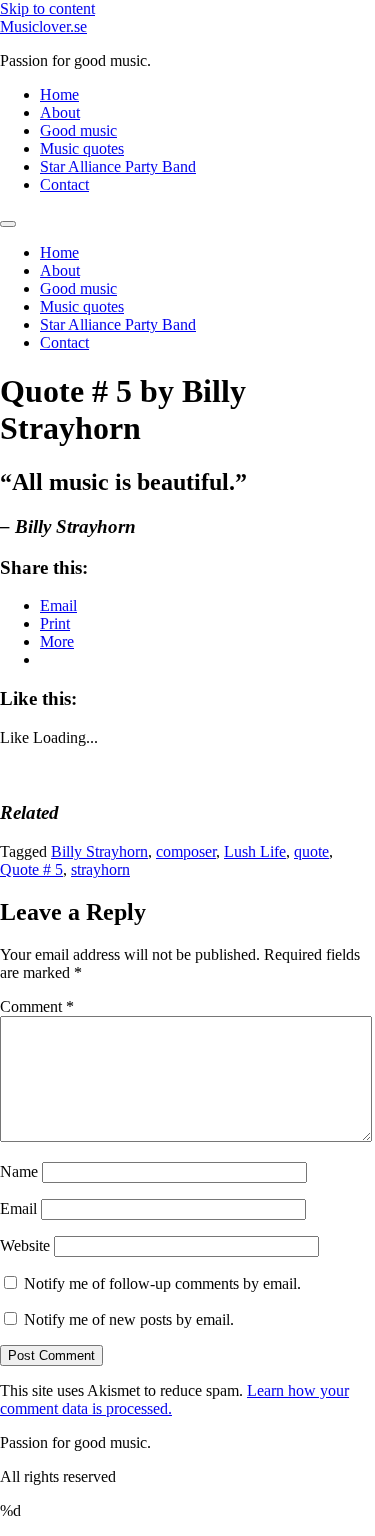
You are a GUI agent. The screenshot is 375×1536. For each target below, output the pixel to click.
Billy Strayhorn (99, 851)
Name (19, 1171)
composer (186, 851)
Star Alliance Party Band (118, 166)
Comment (37, 1006)
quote (311, 851)
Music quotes (82, 148)
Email (18, 1208)
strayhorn (100, 869)
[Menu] (8, 224)
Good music (78, 130)
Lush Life (255, 851)
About (60, 112)
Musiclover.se (43, 26)
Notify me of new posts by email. (129, 1319)
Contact (64, 184)
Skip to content (47, 8)
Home (59, 94)
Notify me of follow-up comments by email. (162, 1283)
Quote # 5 (31, 869)
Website (25, 1245)
